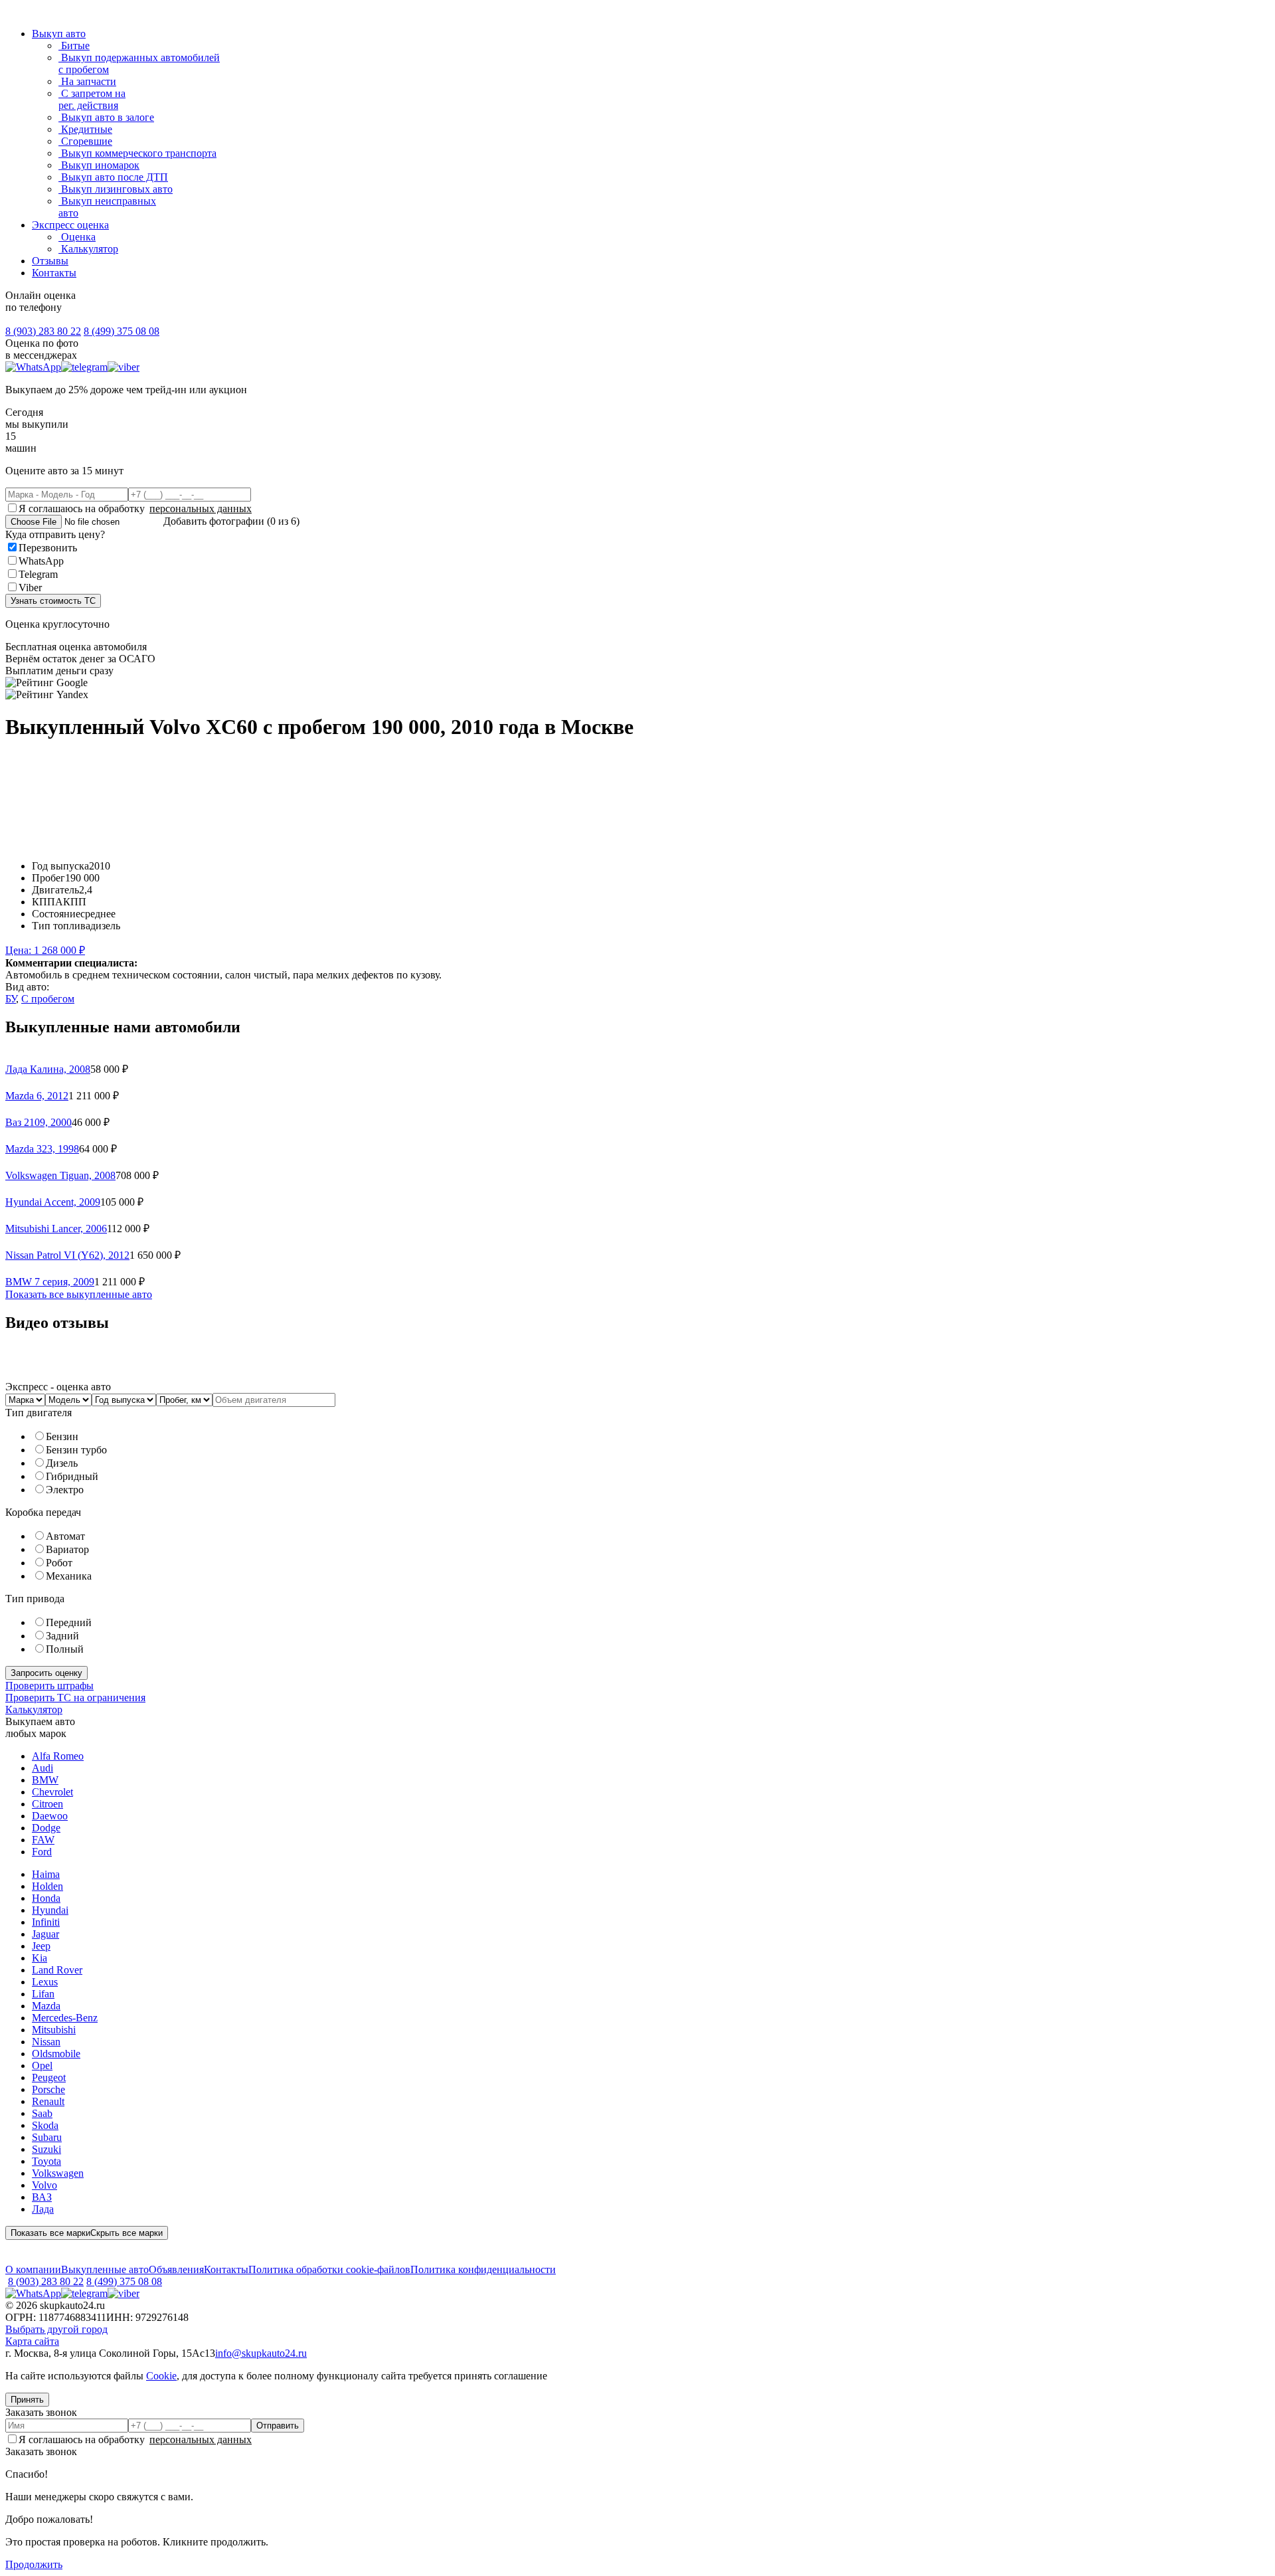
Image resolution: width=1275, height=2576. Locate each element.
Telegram (38, 574)
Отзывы (50, 261)
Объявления (176, 2269)
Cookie (161, 2376)
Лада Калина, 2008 (48, 1069)
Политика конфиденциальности (483, 2269)
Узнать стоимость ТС (53, 601)
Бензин (62, 1436)
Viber (30, 588)
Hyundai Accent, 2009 (53, 1202)
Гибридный (72, 1476)
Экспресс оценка (70, 225)
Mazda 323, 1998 (42, 1149)
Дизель (62, 1463)
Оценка (77, 237)
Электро (65, 1490)
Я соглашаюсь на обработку (135, 508)
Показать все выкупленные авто (79, 1294)
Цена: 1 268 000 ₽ (45, 950)
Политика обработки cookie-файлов (329, 2269)
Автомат (65, 1536)
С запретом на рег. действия (92, 99)
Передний (69, 1622)
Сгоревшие (85, 141)
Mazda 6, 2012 (37, 1096)
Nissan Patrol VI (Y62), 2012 (67, 1255)
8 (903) (43, 331)
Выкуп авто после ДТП (113, 177)
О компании (33, 2269)
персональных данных (201, 508)
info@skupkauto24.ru (261, 2353)
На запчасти (87, 81)
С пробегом (48, 999)
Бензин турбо (76, 1450)
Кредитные (85, 129)
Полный (65, 1649)
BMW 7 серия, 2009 (50, 1282)
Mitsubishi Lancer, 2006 (56, 1229)
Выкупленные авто (105, 2269)
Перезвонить (48, 548)
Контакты (54, 273)
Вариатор (67, 1549)
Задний (62, 1636)
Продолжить (34, 2564)
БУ (11, 999)
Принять (27, 2400)
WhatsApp (41, 561)
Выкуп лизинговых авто (116, 189)
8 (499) (122, 331)
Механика (69, 1576)
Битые (74, 46)
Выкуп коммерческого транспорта (137, 153)
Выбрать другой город (56, 2329)
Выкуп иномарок (99, 165)
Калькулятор (88, 249)
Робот (59, 1563)
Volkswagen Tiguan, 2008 (60, 1175)
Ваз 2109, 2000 (39, 1122)
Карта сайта (32, 2341)
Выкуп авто (59, 34)
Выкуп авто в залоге (106, 117)
